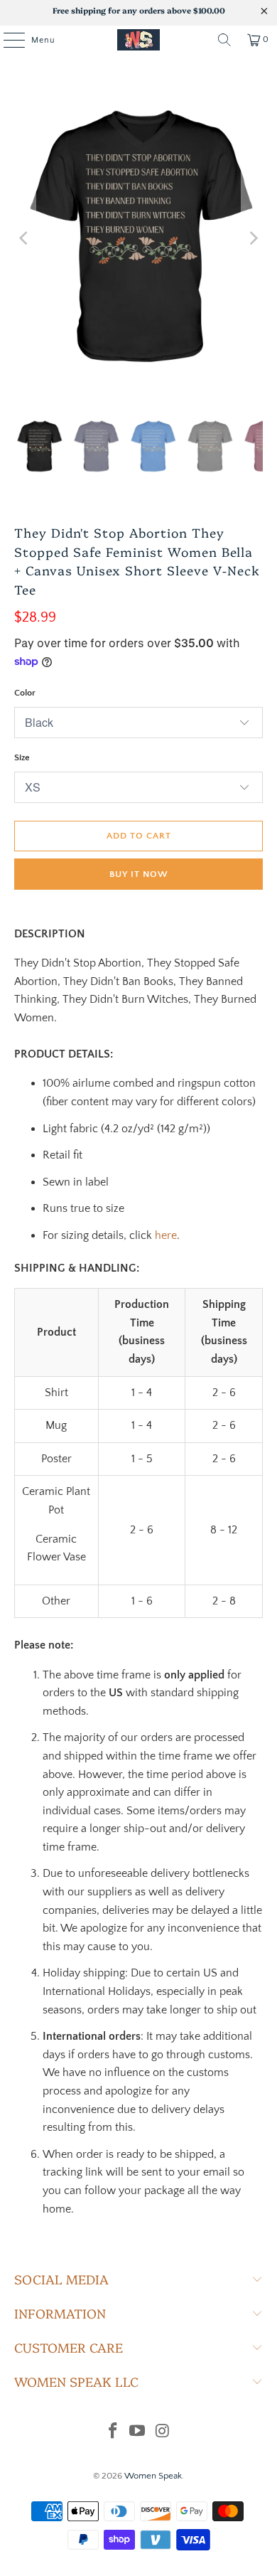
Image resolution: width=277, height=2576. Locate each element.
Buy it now (139, 874)
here (166, 1235)
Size (22, 757)
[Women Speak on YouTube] (138, 2433)
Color (25, 693)
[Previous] (25, 238)
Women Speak (153, 2476)
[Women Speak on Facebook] (113, 2433)
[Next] (252, 238)
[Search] (224, 40)
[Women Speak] (139, 40)
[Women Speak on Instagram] (163, 2433)
